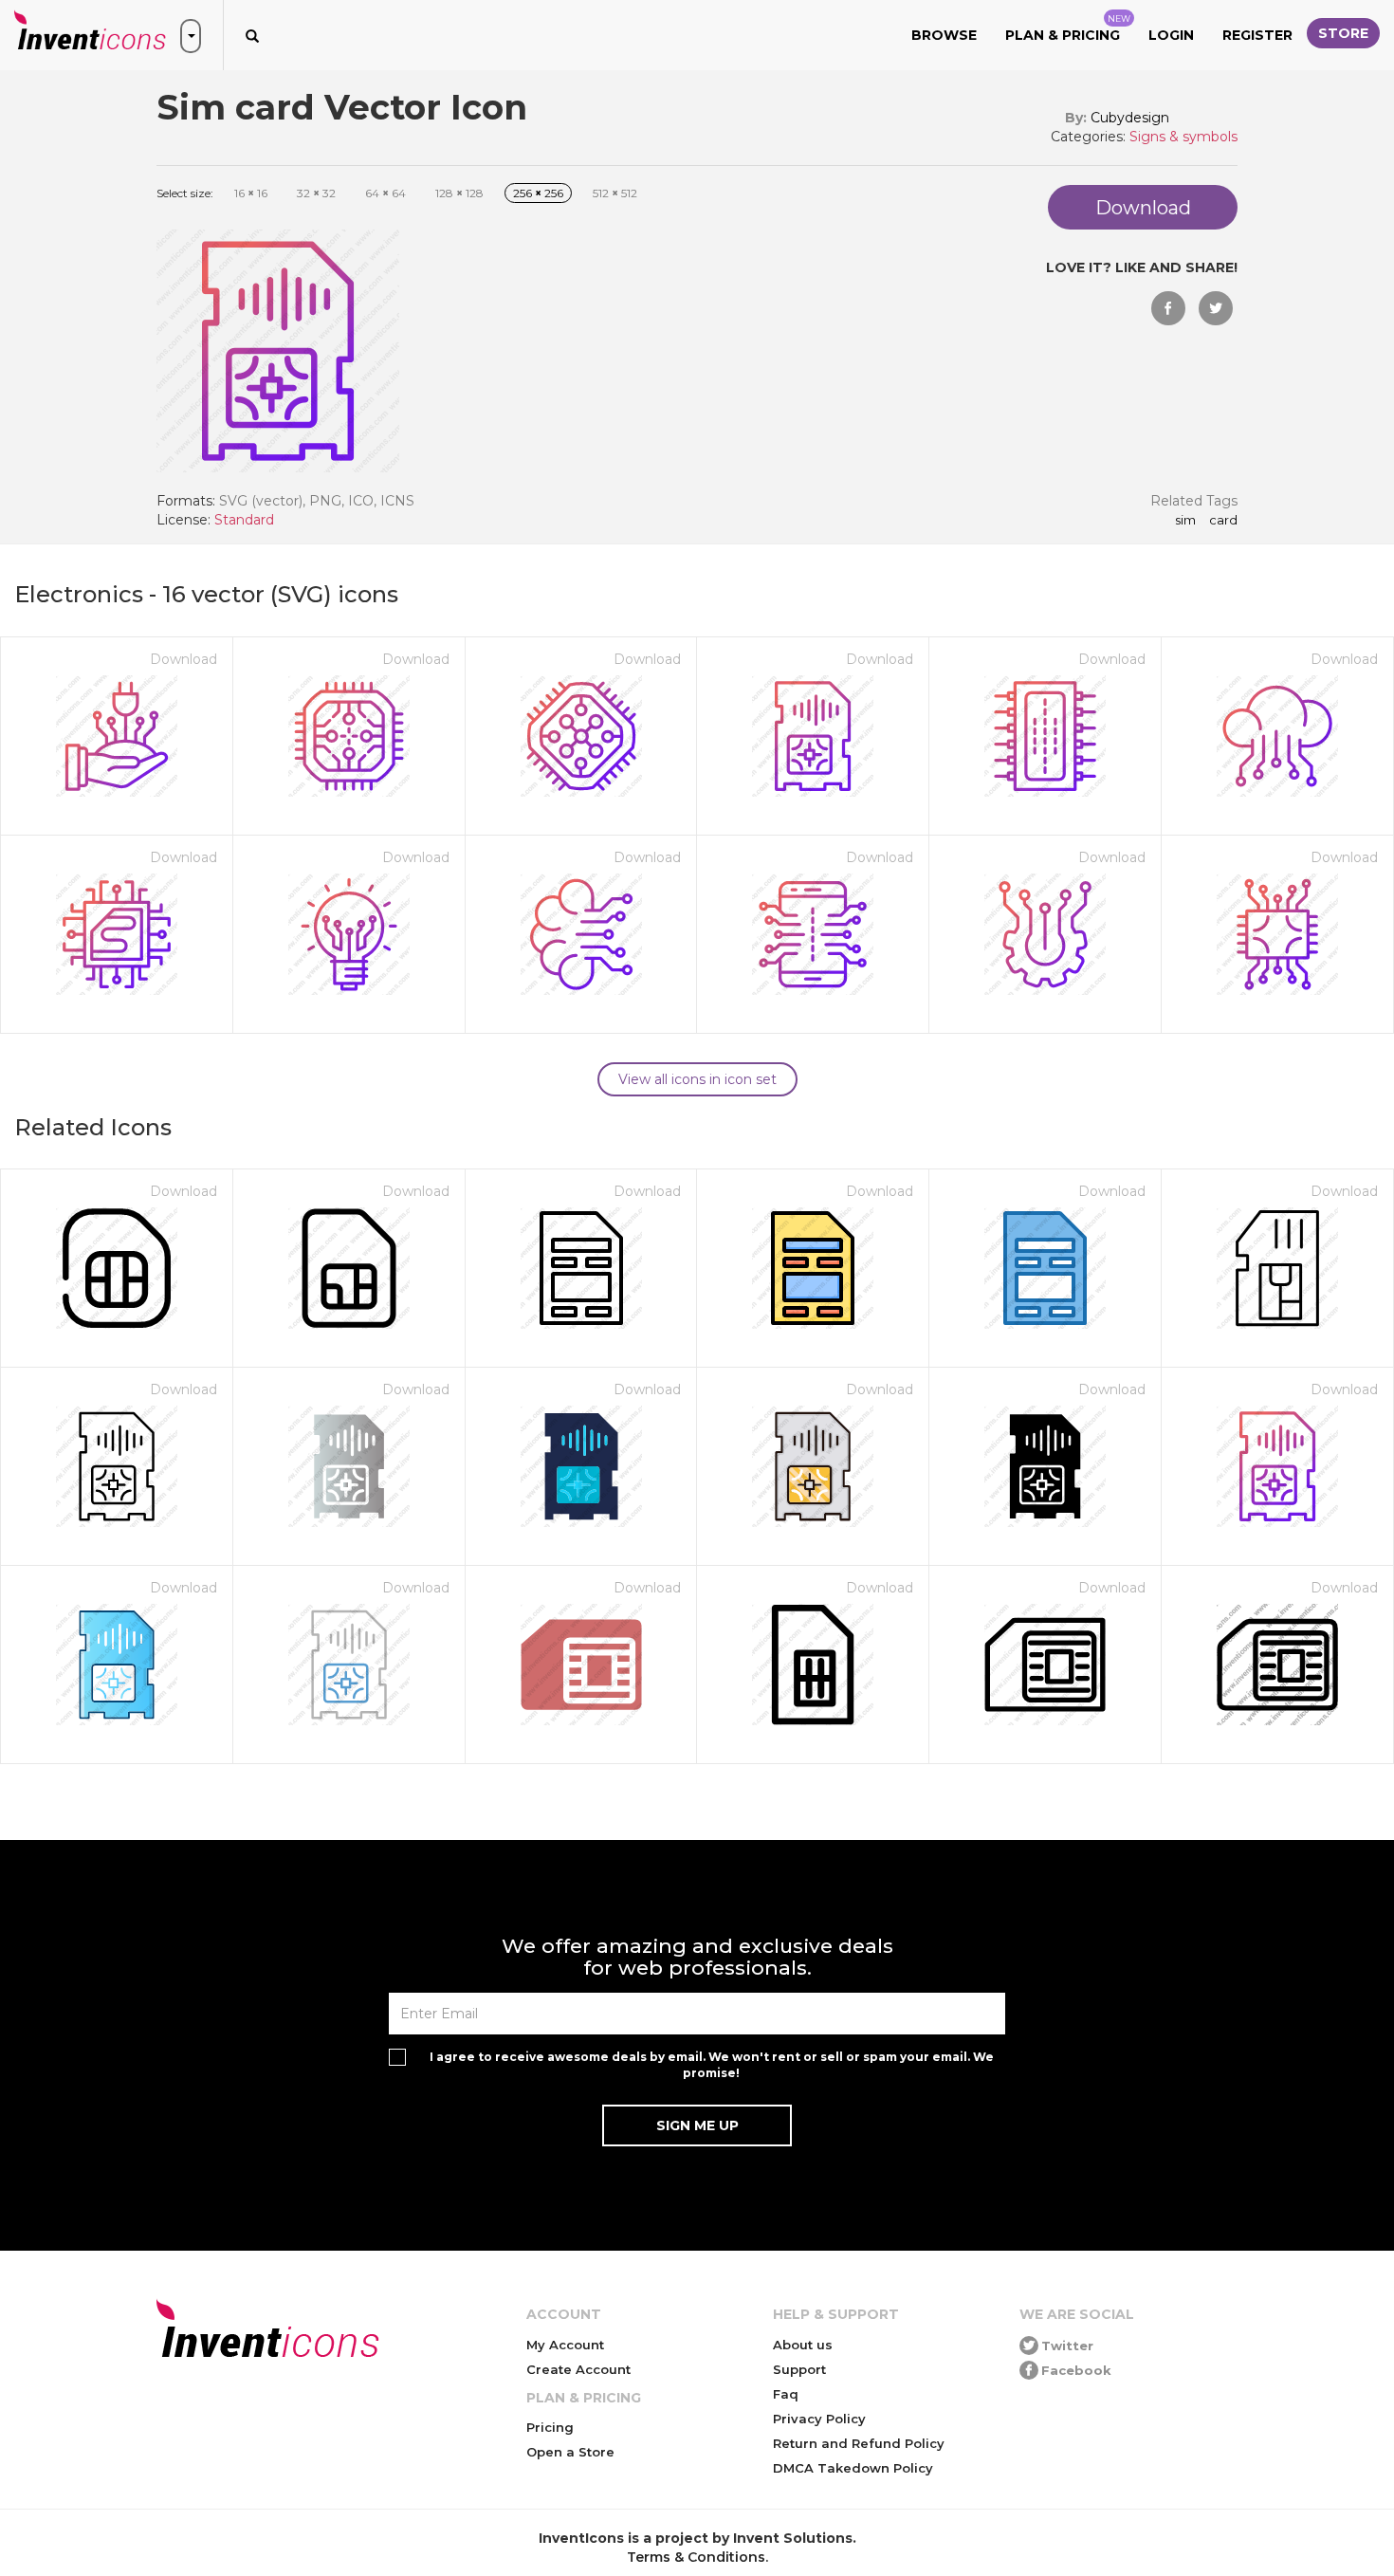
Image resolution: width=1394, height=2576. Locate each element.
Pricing (550, 2427)
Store (1343, 33)
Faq (786, 2394)
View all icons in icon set (697, 1079)
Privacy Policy (819, 2419)
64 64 (385, 193)
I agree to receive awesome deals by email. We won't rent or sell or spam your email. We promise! (712, 2065)
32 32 (316, 193)
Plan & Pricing (1068, 28)
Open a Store (570, 2452)
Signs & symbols (1183, 137)
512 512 (615, 193)
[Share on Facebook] (1168, 308)
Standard (244, 520)
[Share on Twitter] (1216, 308)
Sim (1185, 521)
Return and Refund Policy (859, 2443)
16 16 (251, 193)
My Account (565, 2345)
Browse (944, 35)
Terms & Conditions (696, 2557)
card (1223, 521)
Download (183, 659)
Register (1257, 35)
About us (803, 2345)
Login (1171, 35)
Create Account (578, 2369)
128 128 (459, 193)
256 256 (538, 193)
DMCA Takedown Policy (853, 2468)
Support (799, 2369)
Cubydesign (1130, 118)
